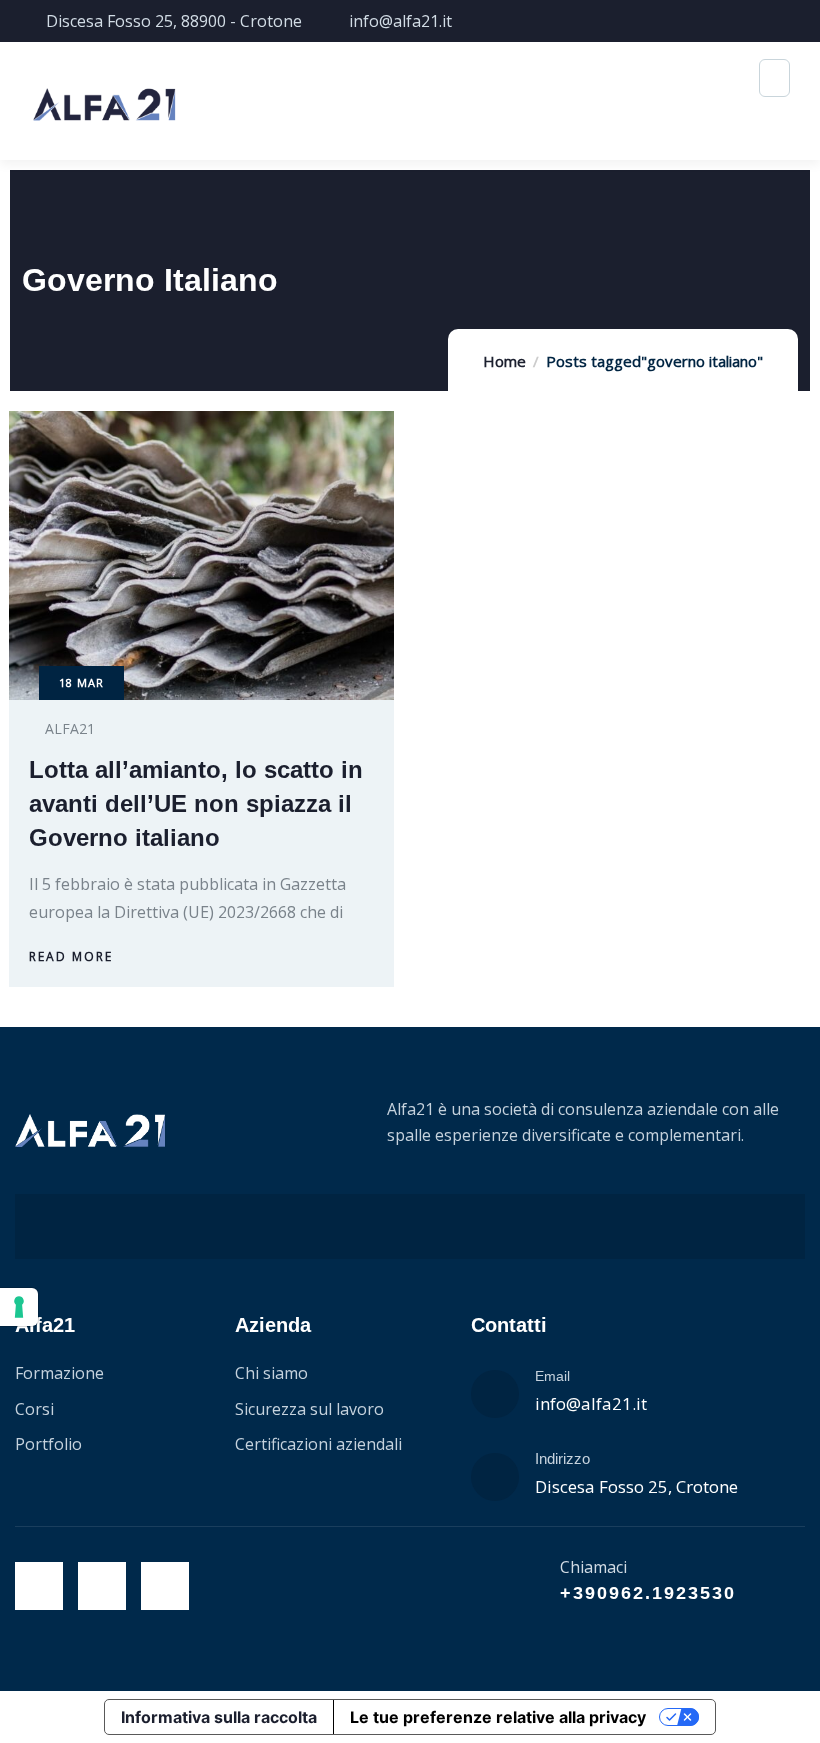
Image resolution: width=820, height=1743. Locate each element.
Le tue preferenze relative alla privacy (498, 1717)
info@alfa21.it (591, 1403)
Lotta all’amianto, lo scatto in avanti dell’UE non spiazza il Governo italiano (196, 803)
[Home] (90, 1131)
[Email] (495, 1394)
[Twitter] (102, 1586)
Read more (71, 956)
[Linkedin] (165, 1586)
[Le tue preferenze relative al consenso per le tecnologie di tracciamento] (19, 1307)
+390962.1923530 (648, 1593)
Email (552, 1376)
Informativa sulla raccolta (219, 1717)
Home (504, 361)
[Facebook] (39, 1586)
